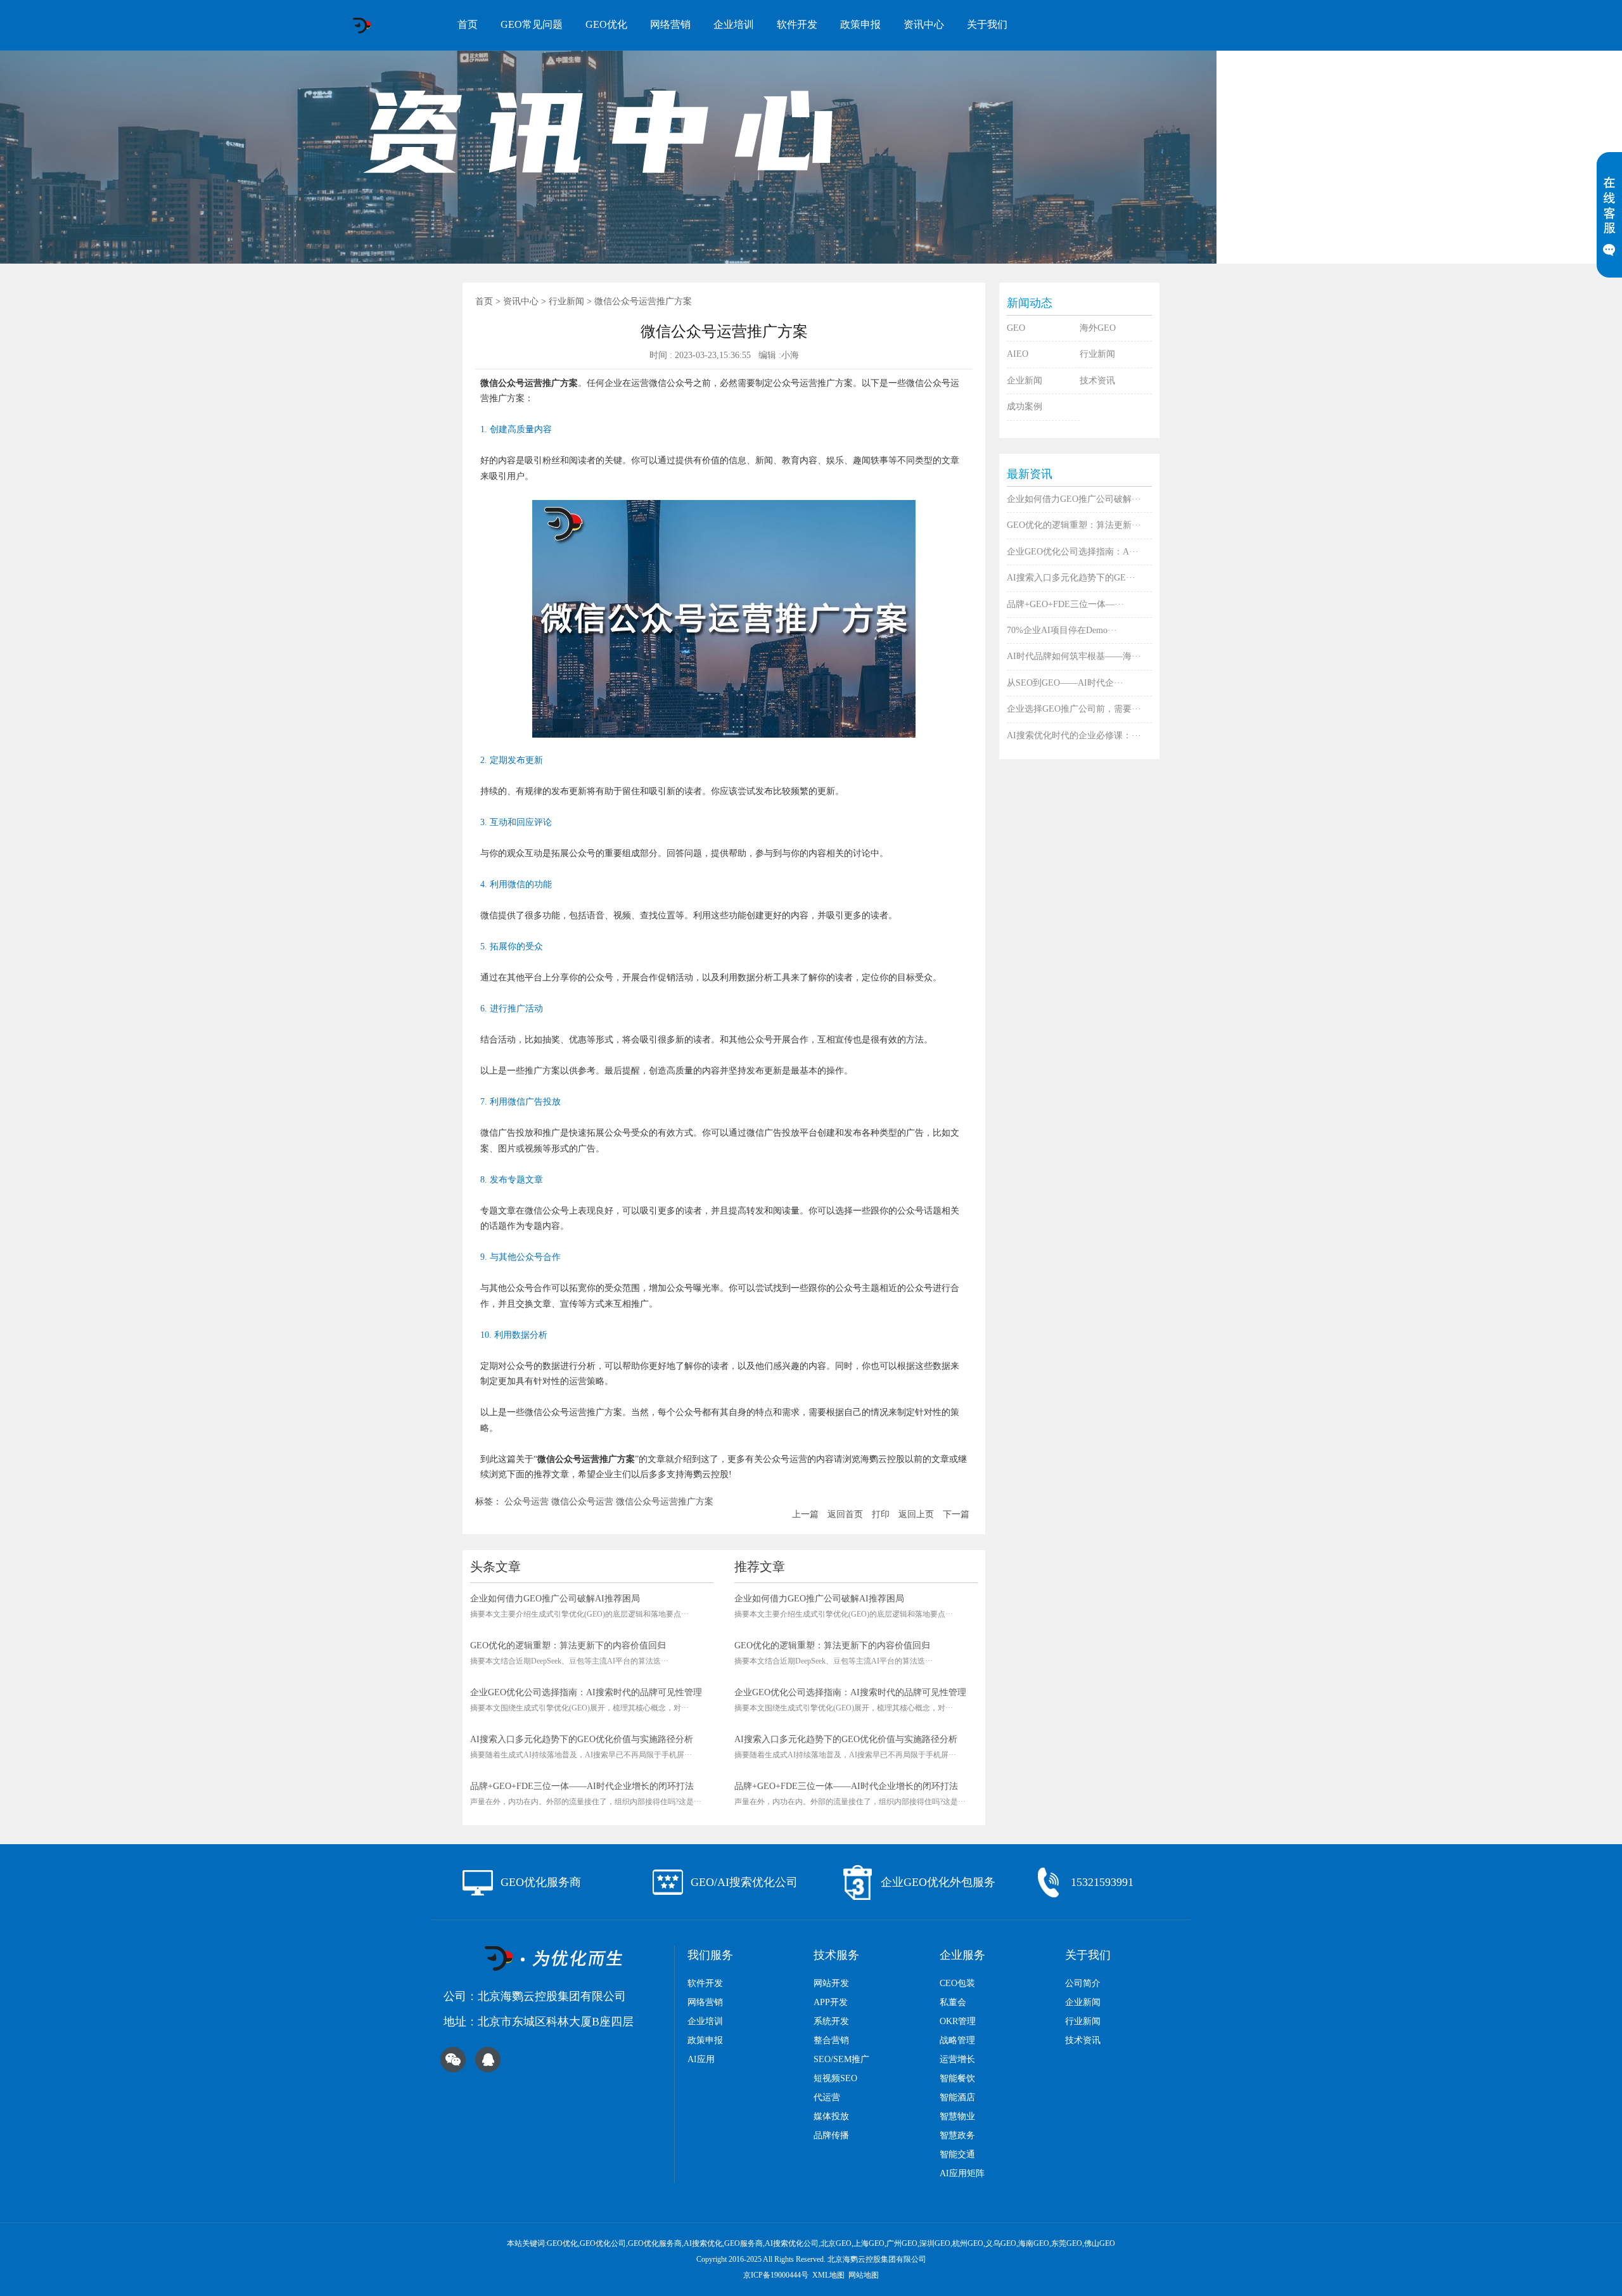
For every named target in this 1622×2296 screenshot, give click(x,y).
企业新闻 (1025, 381)
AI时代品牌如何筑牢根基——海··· (1074, 656)
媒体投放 (831, 2116)
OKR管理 (958, 2021)
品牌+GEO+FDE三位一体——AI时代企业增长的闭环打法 (582, 1786)
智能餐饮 (957, 2078)
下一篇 (956, 1514)
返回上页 (916, 1514)
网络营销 (670, 24)
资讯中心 (924, 24)
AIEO (1018, 354)
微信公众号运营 (582, 1502)
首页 (468, 24)
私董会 (953, 2002)
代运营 (827, 2097)
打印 (881, 1514)
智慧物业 (957, 2116)
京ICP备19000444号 (776, 2275)
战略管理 (957, 2040)
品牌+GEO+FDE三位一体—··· (1065, 604)
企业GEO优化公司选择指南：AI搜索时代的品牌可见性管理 (586, 1692)
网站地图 (864, 2275)
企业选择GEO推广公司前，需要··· (1074, 709)
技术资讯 (1097, 381)
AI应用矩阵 (962, 2173)
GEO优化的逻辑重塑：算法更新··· (1074, 525)
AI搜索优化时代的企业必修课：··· (1074, 735)
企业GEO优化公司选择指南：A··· (1073, 552)
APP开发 (831, 2002)
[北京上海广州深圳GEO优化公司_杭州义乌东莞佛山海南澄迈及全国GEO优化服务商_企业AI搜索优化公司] (361, 25)
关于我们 (987, 24)
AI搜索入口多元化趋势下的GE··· (1071, 578)
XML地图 (828, 2275)
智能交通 (957, 2154)
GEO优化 (606, 24)
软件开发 (797, 24)
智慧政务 (957, 2135)
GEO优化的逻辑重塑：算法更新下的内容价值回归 (568, 1645)
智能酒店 (957, 2097)
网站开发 (831, 1983)
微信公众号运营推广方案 (665, 1502)
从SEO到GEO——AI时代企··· (1065, 683)
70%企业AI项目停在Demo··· (1062, 630)
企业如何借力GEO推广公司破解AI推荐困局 (555, 1599)
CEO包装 (957, 1983)
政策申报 (860, 24)
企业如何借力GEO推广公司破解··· (1074, 499)
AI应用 (701, 2059)
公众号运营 (527, 1502)
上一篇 (805, 1514)
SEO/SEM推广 (841, 2059)
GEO (1016, 328)
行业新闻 (566, 301)
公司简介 (1083, 1983)
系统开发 (831, 2021)
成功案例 (1025, 407)
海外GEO (1098, 328)
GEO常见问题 (532, 24)
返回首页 (845, 1514)
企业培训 (734, 24)
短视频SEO (835, 2078)
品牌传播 (831, 2135)
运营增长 (957, 2059)
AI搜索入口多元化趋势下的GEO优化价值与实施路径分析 (582, 1739)
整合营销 (831, 2040)
